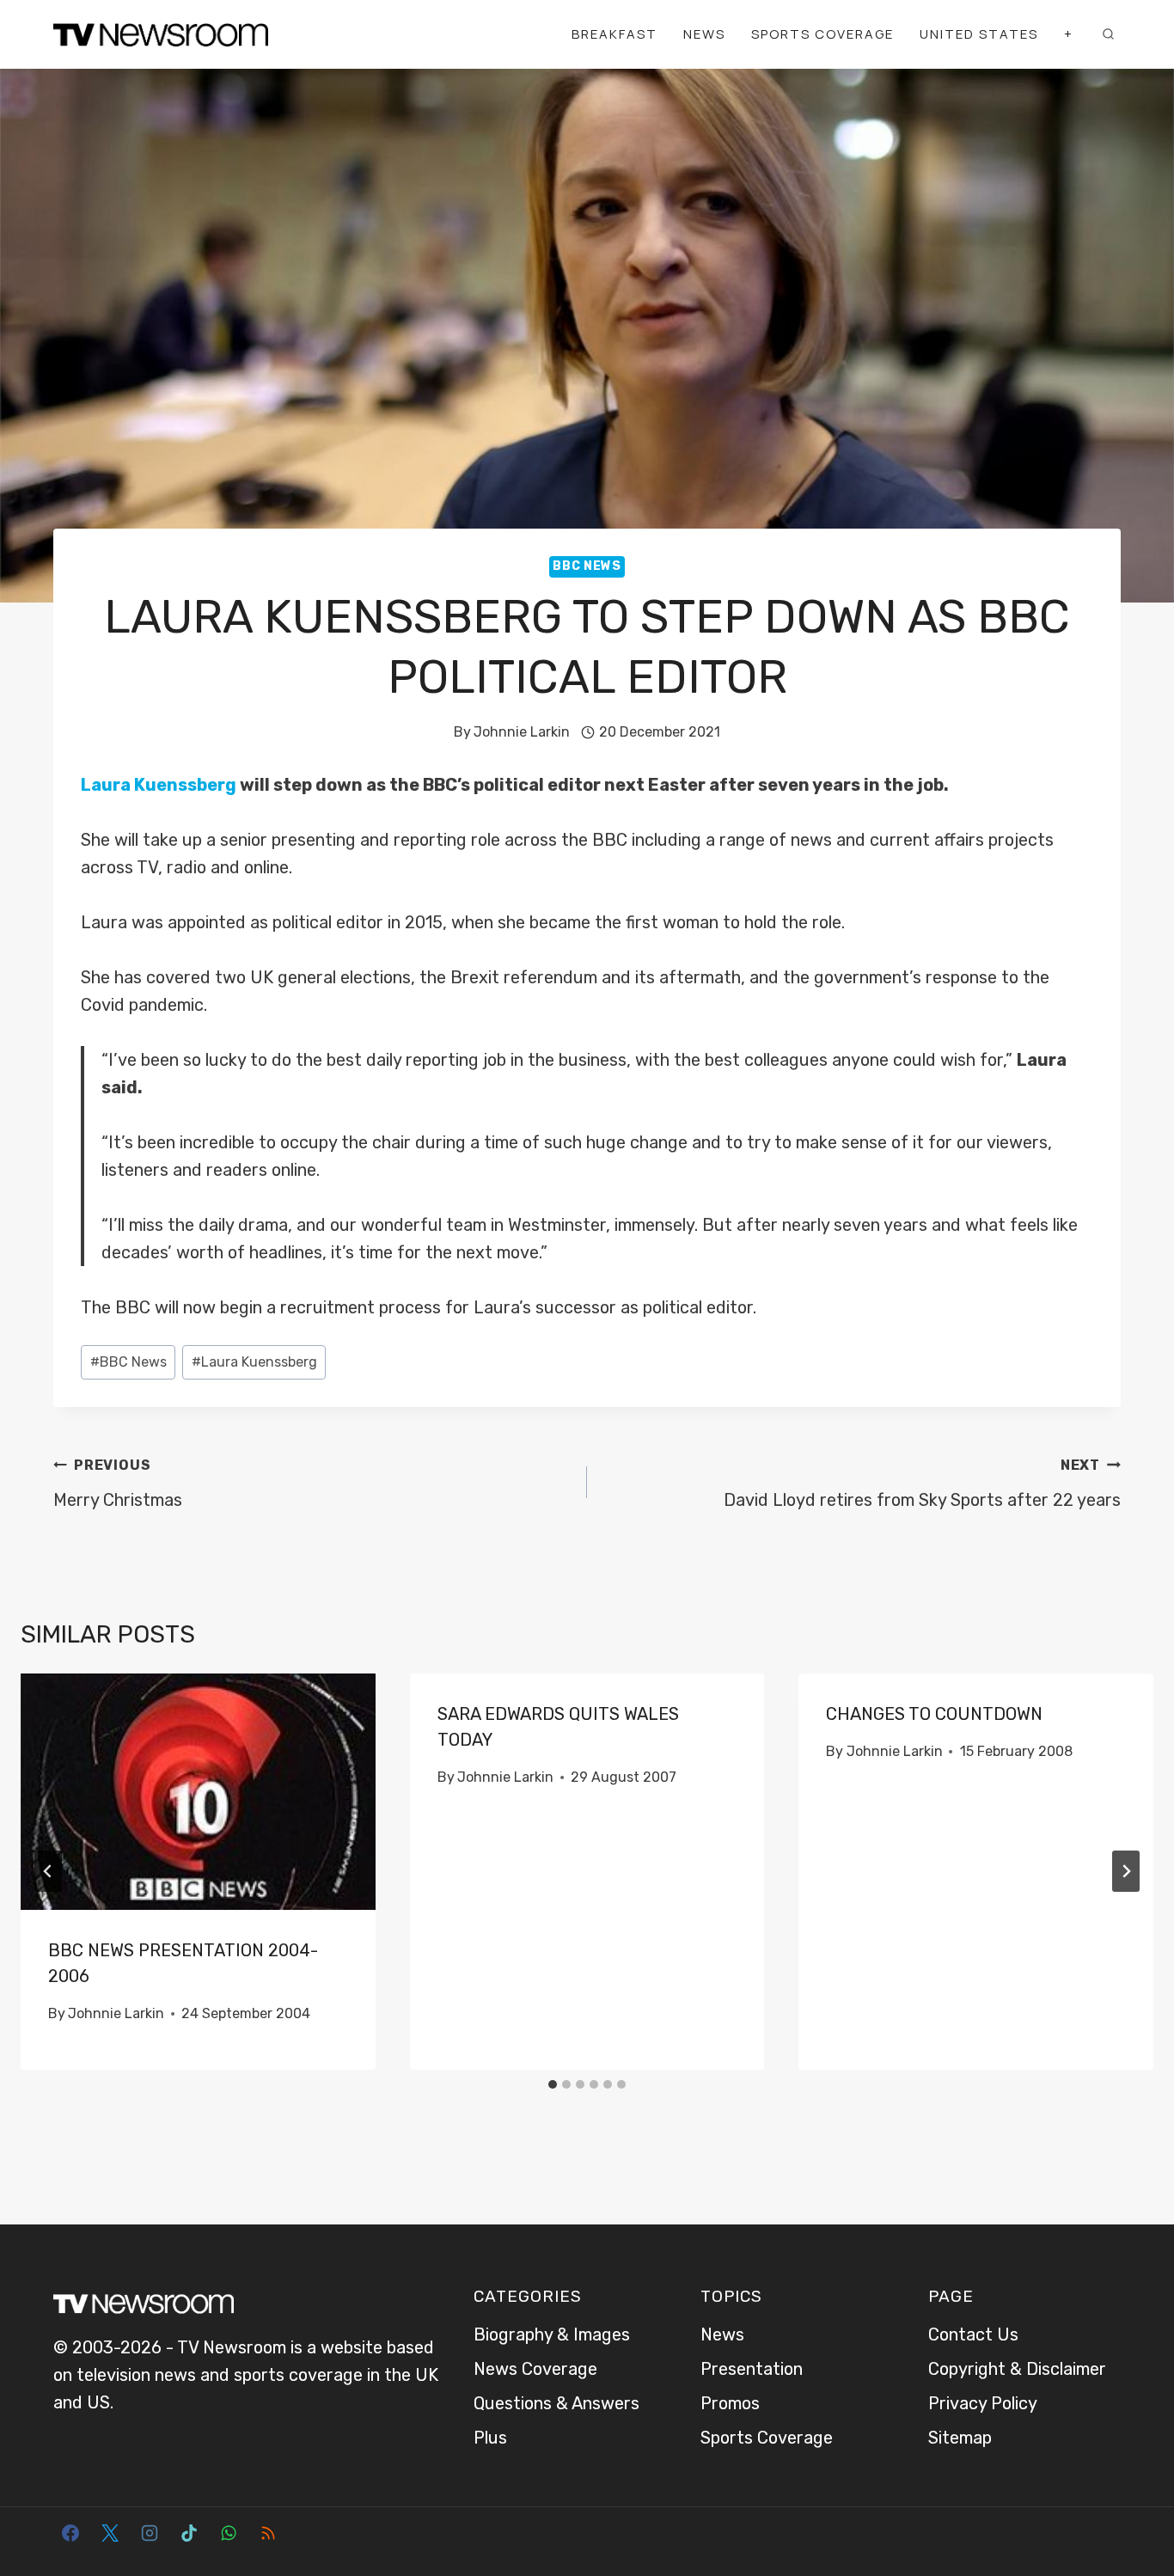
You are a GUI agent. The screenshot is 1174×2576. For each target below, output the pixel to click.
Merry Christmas (118, 1484)
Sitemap (960, 2438)
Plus (490, 2438)
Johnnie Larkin (522, 732)
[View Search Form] (1108, 34)
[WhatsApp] (229, 2533)
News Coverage (535, 2369)
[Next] (1126, 1871)
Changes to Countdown (934, 1714)
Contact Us (973, 2334)
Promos (730, 2403)
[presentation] (198, 1792)
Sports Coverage (822, 34)
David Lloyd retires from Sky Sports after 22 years (922, 1484)
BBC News (587, 566)
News (704, 34)
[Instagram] (150, 2533)
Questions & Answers (556, 2403)
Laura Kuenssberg (159, 785)
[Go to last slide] (48, 1871)
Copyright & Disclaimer (1017, 2369)
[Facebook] (70, 2533)
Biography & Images (552, 2334)
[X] (110, 2533)
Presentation (752, 2369)
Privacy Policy (983, 2403)
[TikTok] (189, 2533)
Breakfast (615, 34)
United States (979, 34)
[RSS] (268, 2533)
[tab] (553, 2084)
